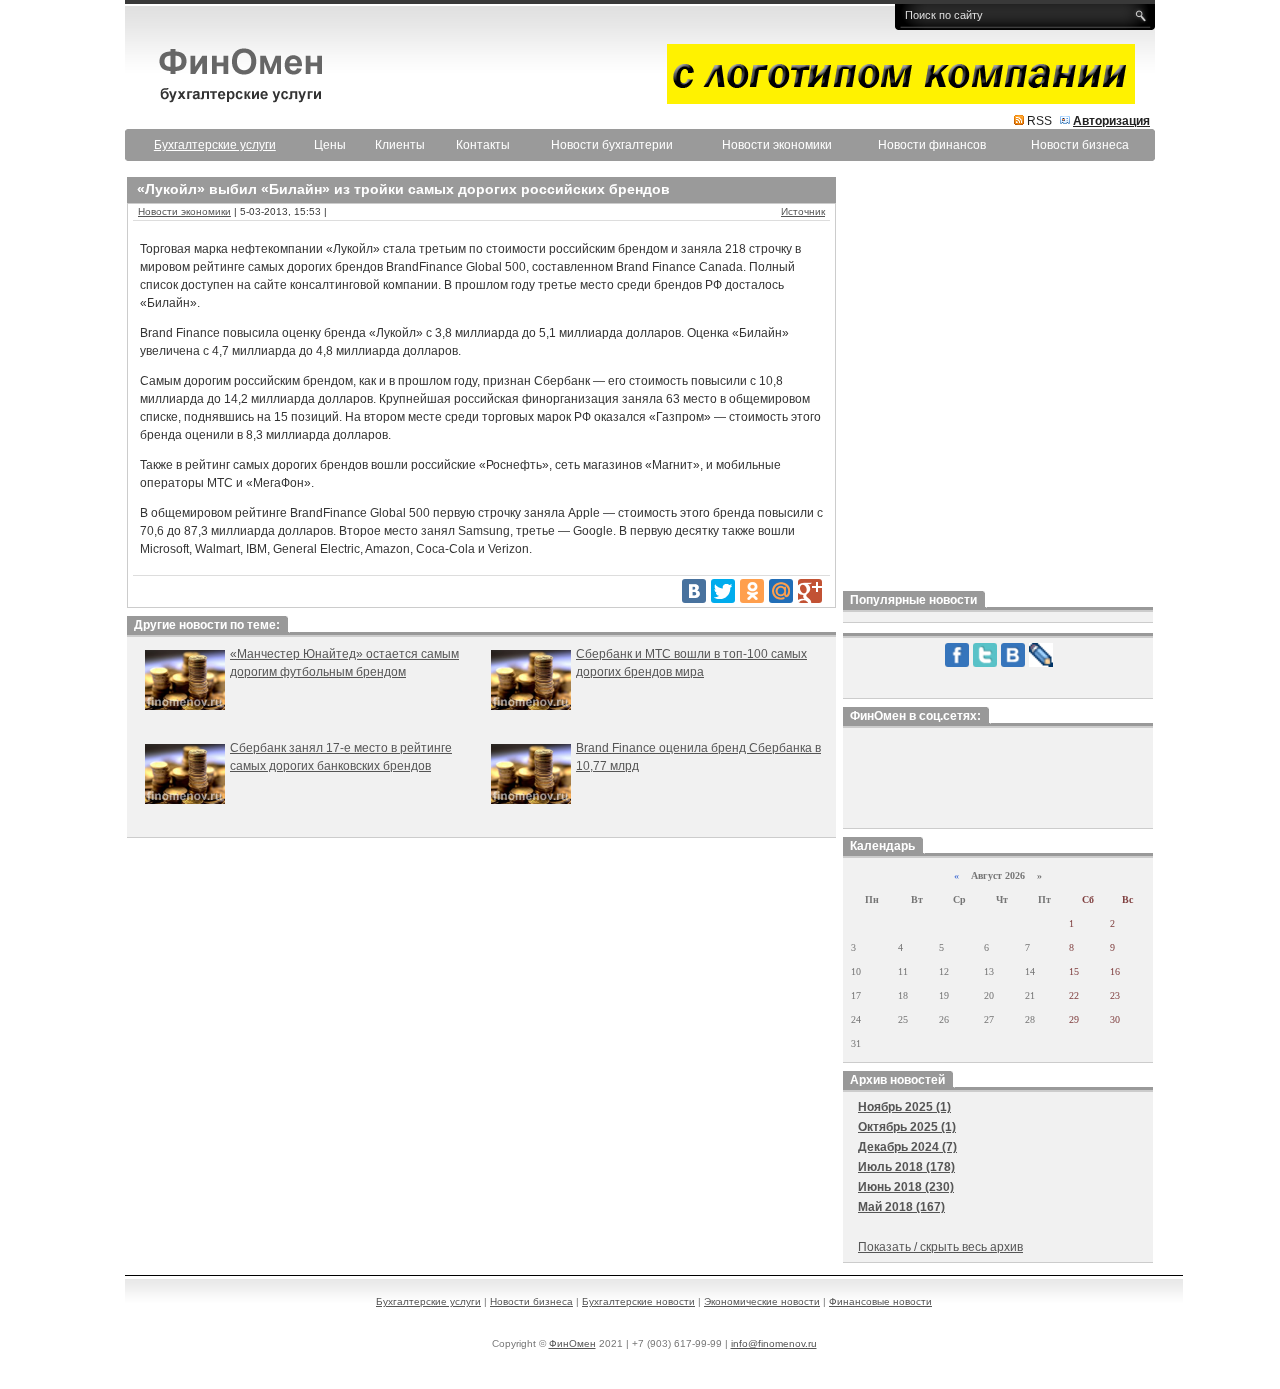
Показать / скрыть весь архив (940, 1247)
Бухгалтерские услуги (428, 1301)
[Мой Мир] (781, 591)
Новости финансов (932, 145)
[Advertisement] (998, 379)
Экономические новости (762, 1301)
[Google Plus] (810, 591)
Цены (330, 145)
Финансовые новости (880, 1301)
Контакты (483, 145)
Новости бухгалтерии (612, 145)
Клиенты (400, 145)
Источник (803, 211)
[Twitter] (723, 591)
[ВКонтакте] (694, 591)
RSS (1039, 121)
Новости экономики (777, 145)
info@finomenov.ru (774, 1343)
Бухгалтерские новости (638, 1301)
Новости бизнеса (1080, 145)
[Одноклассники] (752, 591)
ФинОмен (572, 1343)
